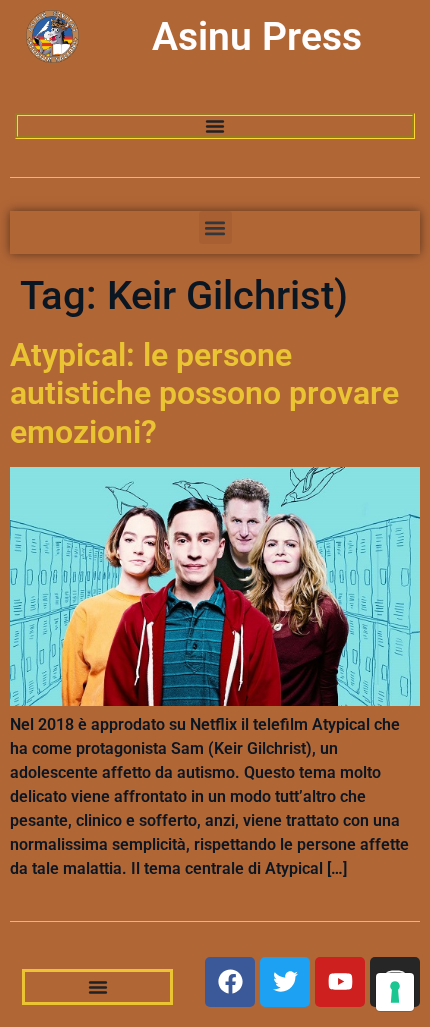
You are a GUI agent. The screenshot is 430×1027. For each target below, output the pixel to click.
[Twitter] (285, 982)
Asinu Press (257, 37)
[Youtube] (340, 982)
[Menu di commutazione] (215, 126)
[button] (215, 227)
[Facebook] (230, 982)
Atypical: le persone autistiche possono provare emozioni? (204, 393)
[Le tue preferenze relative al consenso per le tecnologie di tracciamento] (395, 992)
